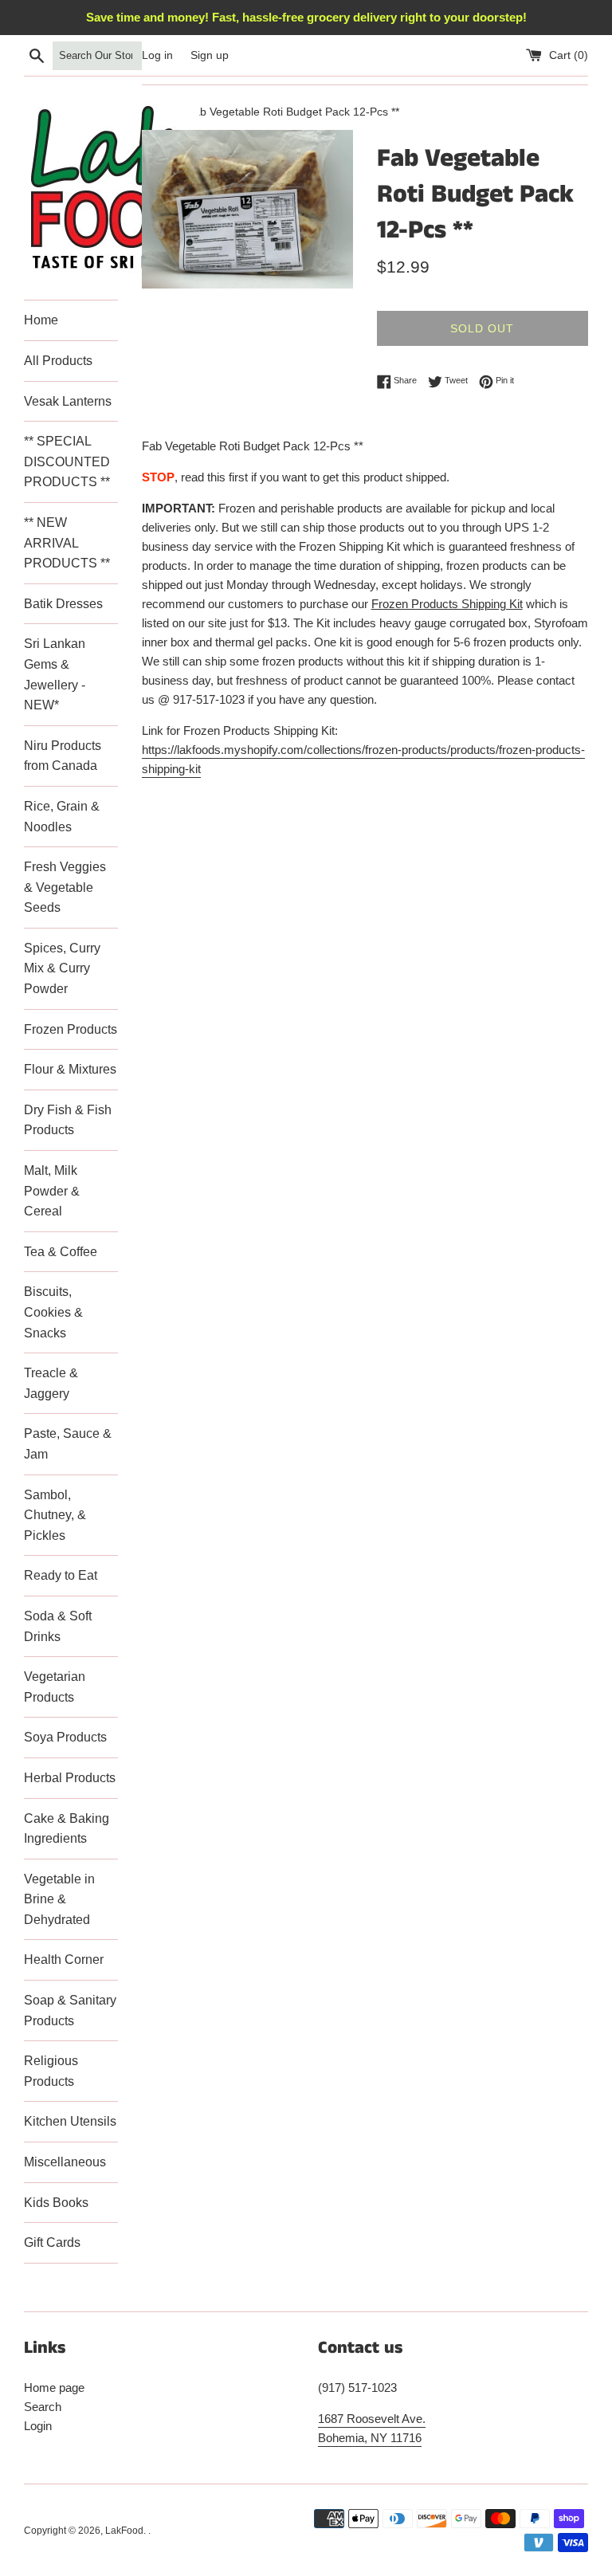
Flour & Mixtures (70, 1069)
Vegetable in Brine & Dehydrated (59, 1899)
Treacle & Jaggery (51, 1383)
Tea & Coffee (61, 1252)
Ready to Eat (61, 1575)
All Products (58, 361)
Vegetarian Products (55, 1687)
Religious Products (51, 2071)
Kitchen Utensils (70, 2121)
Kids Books (56, 2203)
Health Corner (64, 1959)
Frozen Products (71, 1029)
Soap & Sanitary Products (70, 2011)
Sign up (210, 55)
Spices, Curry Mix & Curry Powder (62, 968)
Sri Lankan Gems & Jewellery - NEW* (55, 674)
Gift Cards (52, 2242)
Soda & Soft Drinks (58, 1626)
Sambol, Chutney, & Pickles (55, 1515)
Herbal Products (70, 1778)
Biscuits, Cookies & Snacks (53, 1312)
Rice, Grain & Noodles (62, 817)
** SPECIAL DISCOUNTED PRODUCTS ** (67, 461)
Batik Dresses (63, 604)
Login (38, 2426)
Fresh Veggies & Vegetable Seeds (65, 887)
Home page (54, 2388)
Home (41, 320)
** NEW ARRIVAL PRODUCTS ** (67, 543)
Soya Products (65, 1737)
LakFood (124, 2531)
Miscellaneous (65, 2162)
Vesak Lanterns (68, 401)
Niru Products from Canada (63, 756)
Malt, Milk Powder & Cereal (52, 1191)
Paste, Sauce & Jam (68, 1444)
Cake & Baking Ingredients (67, 1829)
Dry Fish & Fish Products (68, 1120)
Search (43, 2407)
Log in (157, 55)
